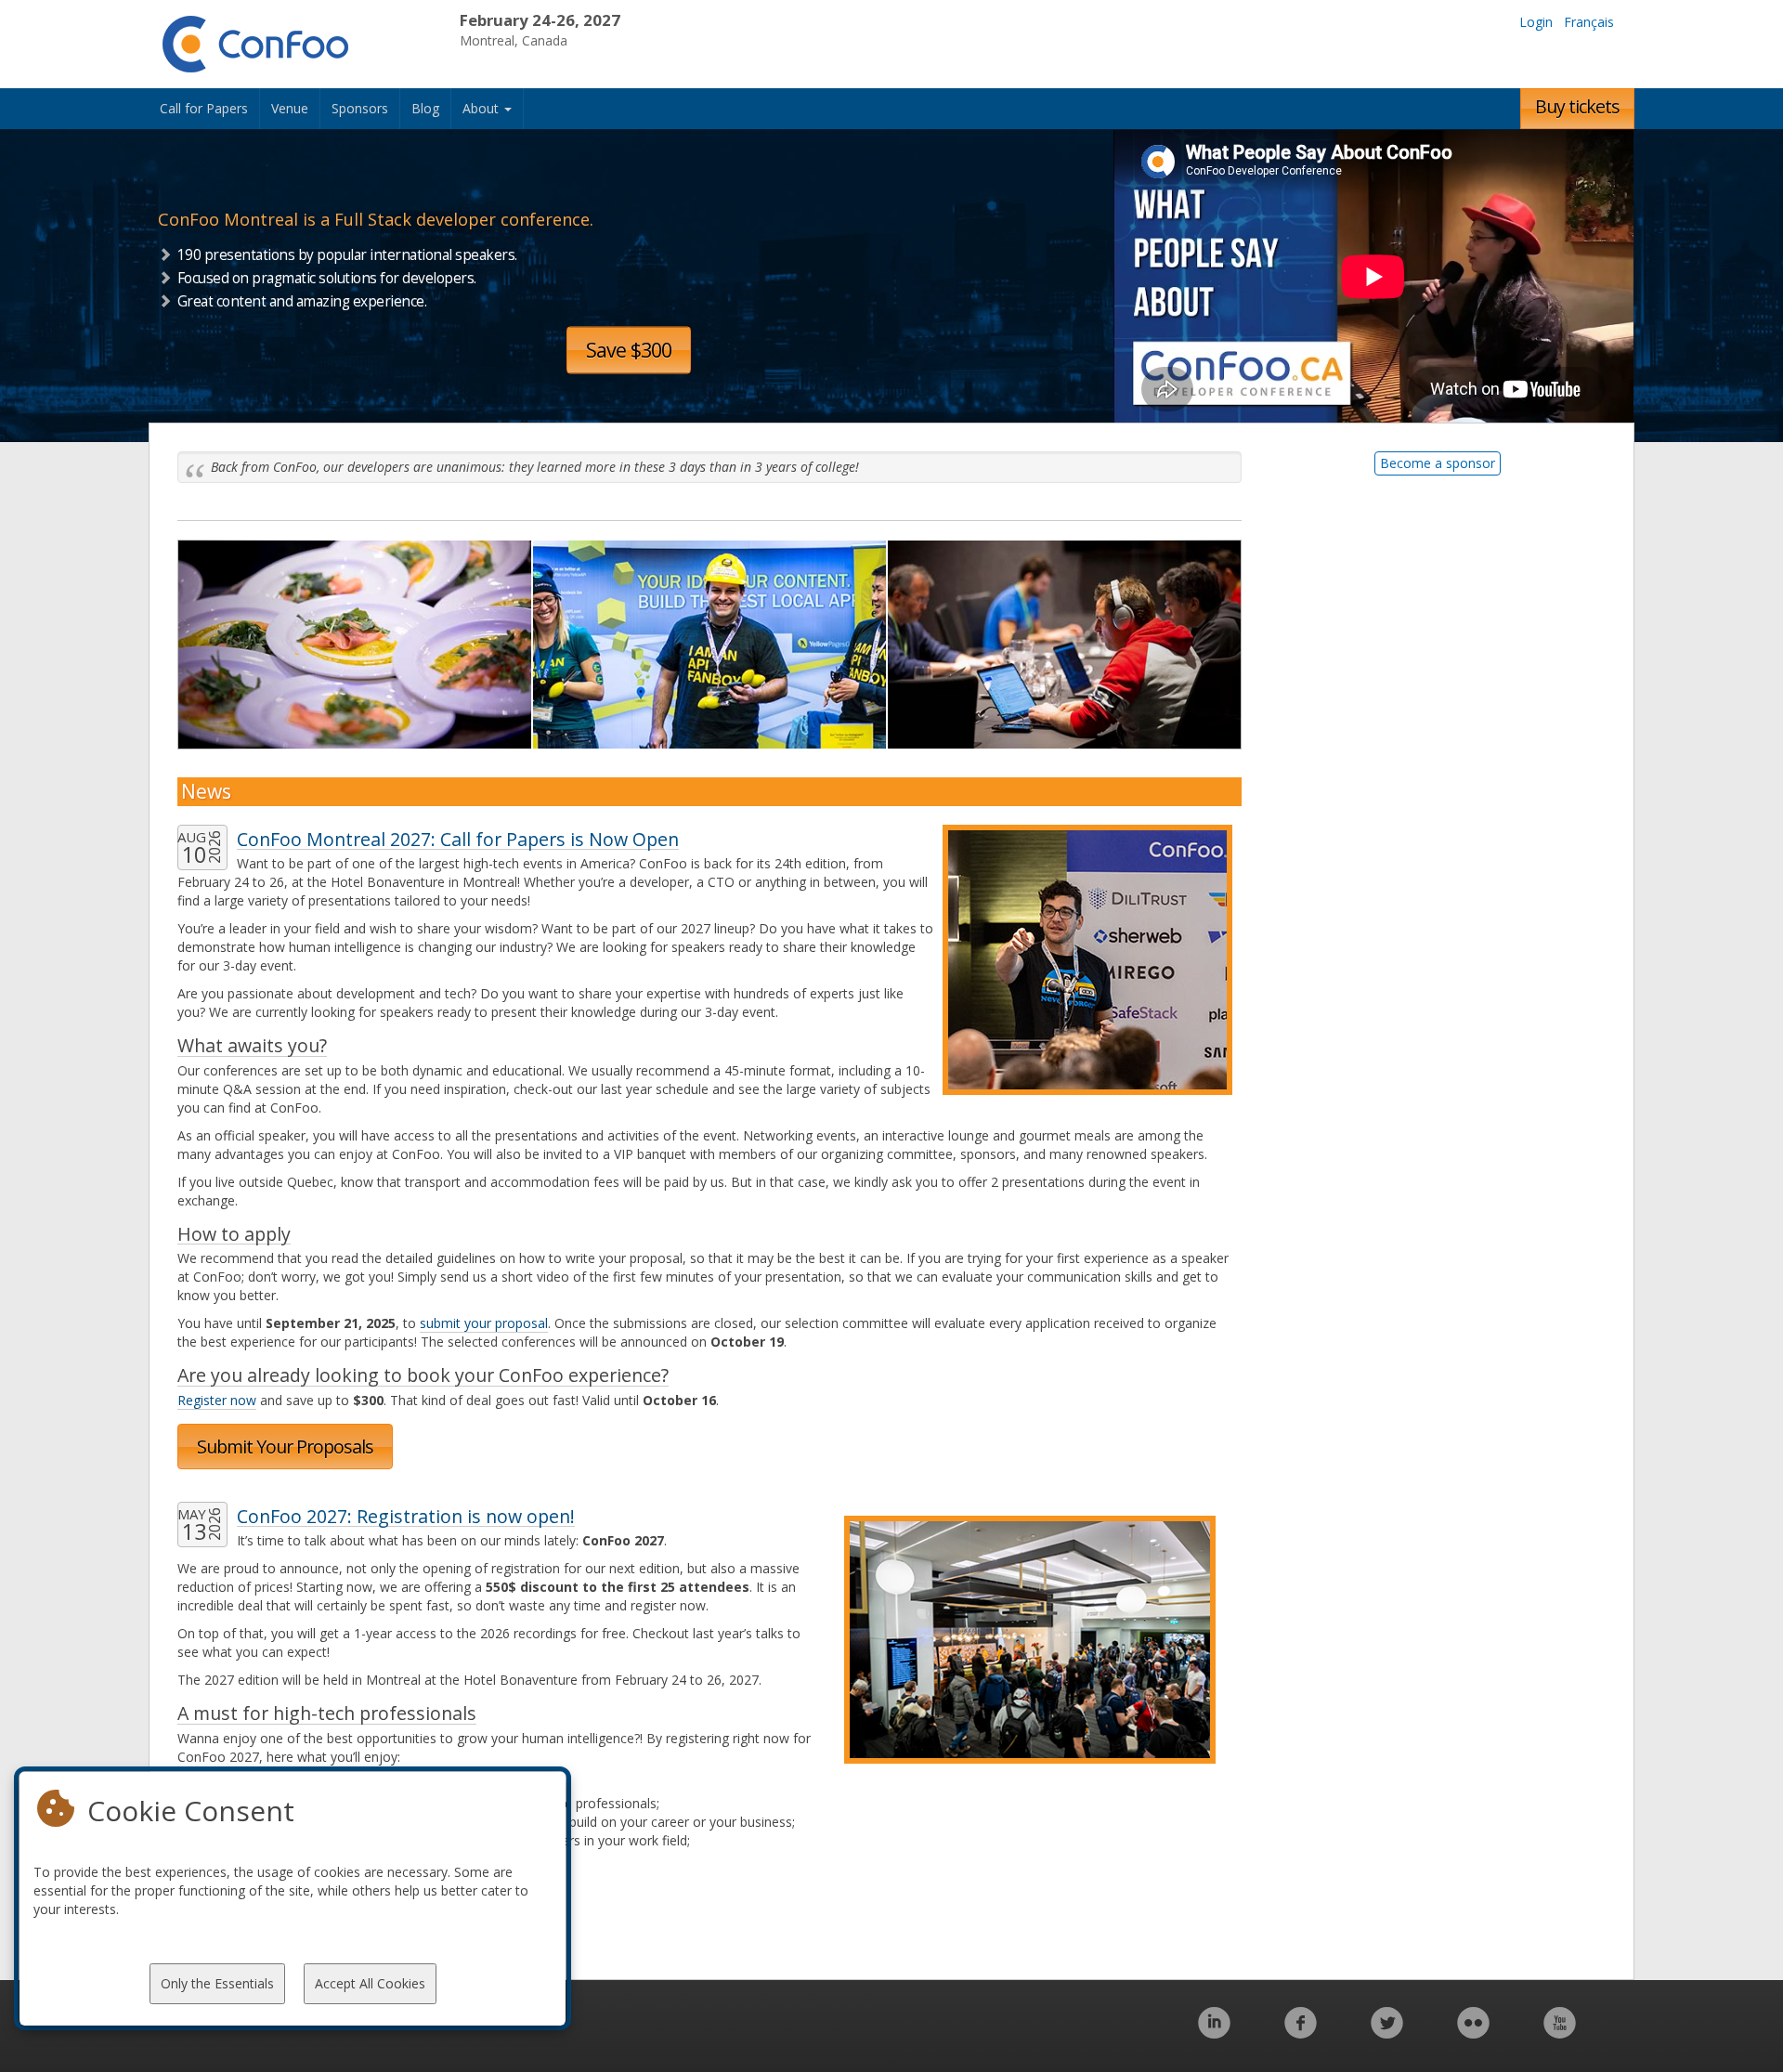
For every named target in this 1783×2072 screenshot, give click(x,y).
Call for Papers (204, 108)
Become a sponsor (1438, 463)
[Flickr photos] (1473, 2033)
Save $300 (629, 350)
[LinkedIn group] (1214, 2033)
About (482, 108)
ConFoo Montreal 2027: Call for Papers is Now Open (458, 839)
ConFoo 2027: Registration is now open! (406, 1516)
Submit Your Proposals (285, 1446)
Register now (217, 1400)
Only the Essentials (217, 1983)
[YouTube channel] (1560, 2033)
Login (1536, 22)
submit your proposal (484, 1323)
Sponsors (360, 108)
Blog (425, 108)
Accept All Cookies (370, 1983)
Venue (290, 108)
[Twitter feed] (1387, 2033)
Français (1589, 22)
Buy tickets (1577, 106)
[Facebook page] (1301, 2033)
